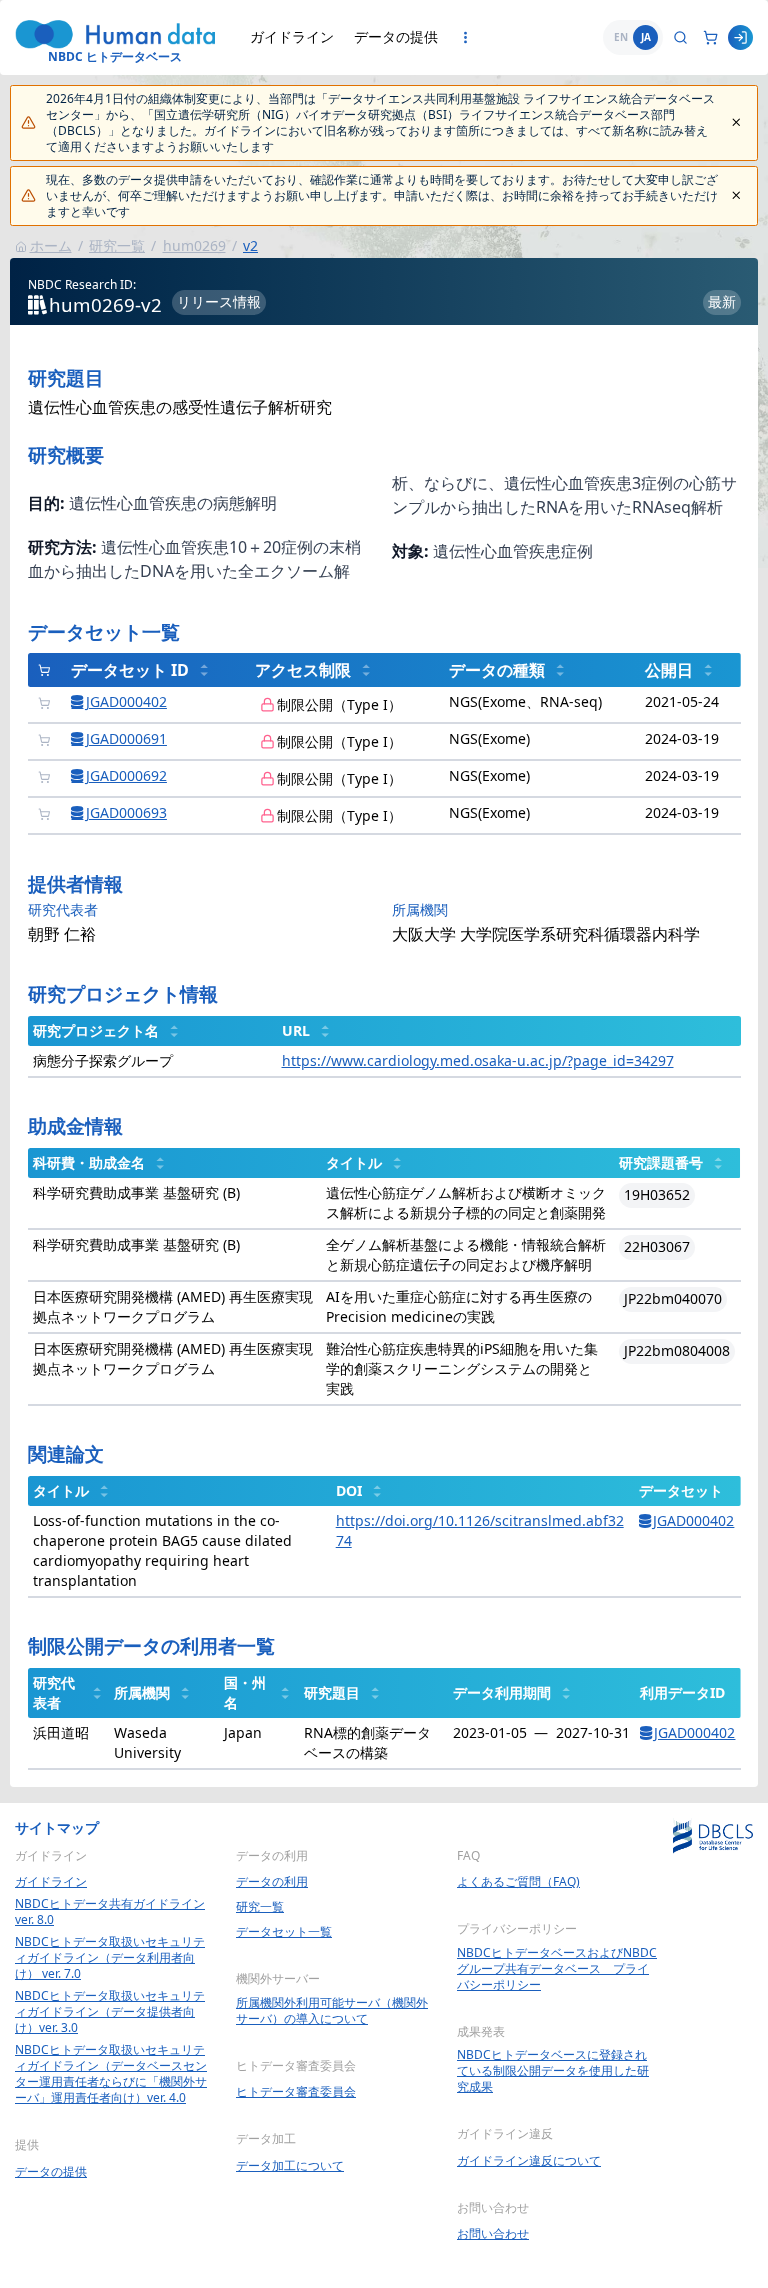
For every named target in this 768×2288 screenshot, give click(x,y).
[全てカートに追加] (44, 670)
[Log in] (740, 37)
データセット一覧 (284, 1932)
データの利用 (272, 1882)
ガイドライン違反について (529, 2161)
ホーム (51, 245)
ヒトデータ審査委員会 (296, 2092)
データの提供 (396, 36)
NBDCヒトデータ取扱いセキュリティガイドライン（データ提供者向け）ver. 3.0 (110, 2012)
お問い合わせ (493, 2234)
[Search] (680, 37)
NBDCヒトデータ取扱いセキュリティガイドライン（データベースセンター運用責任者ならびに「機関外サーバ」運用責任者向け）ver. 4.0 (111, 2074)
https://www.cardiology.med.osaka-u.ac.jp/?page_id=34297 (478, 1060)
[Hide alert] (736, 122)
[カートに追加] (44, 703)
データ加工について (290, 2166)
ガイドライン (292, 36)
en (621, 37)
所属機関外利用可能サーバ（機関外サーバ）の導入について (332, 2011)
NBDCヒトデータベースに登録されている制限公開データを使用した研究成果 (553, 2071)
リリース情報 (219, 301)
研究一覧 (117, 245)
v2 (250, 245)
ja (646, 37)
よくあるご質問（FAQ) (518, 1882)
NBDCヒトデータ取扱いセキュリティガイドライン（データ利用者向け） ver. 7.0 (110, 1958)
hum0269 (194, 245)
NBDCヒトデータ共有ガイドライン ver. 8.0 (110, 1912)
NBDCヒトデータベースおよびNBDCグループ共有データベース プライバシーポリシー (557, 1969)
